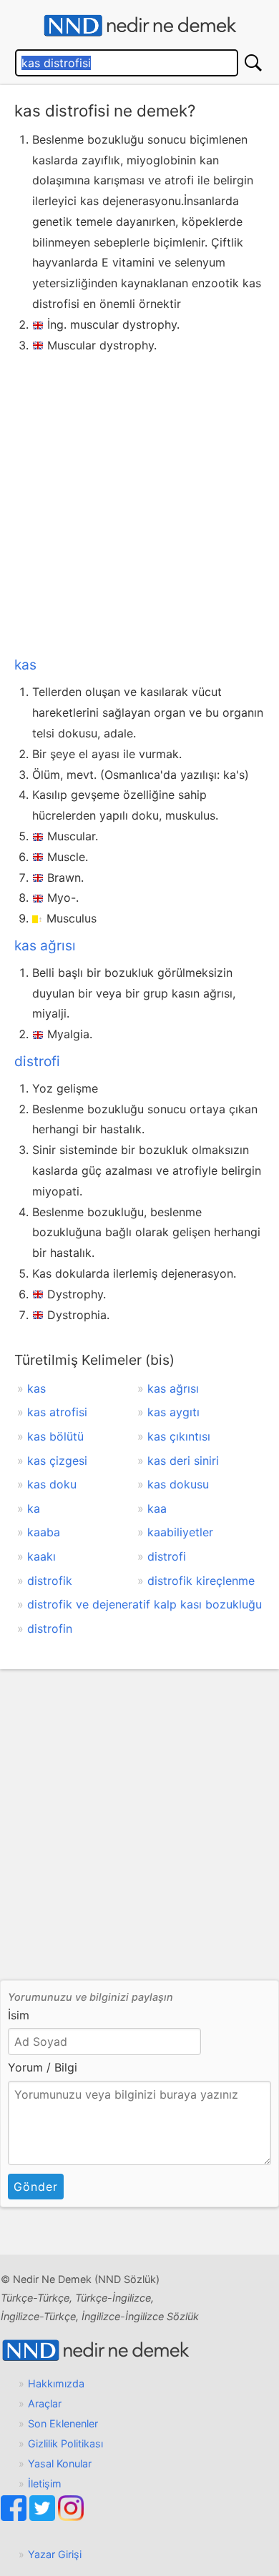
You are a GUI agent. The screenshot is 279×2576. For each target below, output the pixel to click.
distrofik (50, 1581)
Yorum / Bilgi (43, 2067)
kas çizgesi (57, 1461)
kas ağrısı (45, 945)
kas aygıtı (173, 1412)
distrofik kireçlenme (201, 1581)
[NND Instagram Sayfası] (71, 2517)
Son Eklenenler (63, 2423)
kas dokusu (178, 1484)
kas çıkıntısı (179, 1436)
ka (34, 1508)
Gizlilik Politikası (65, 2443)
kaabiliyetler (180, 1532)
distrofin (50, 1628)
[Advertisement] (139, 502)
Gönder (36, 2187)
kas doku (52, 1484)
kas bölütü (55, 1436)
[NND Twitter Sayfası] (44, 2517)
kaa (157, 1508)
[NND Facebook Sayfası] (15, 2517)
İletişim (45, 2483)
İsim (19, 2015)
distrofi (37, 1061)
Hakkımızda (56, 2383)
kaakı (41, 1556)
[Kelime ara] (253, 63)
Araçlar (45, 2403)
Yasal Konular (60, 2463)
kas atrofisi (57, 1412)
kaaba (44, 1532)
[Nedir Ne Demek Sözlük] (139, 26)
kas (25, 665)
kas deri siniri (183, 1461)
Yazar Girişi (55, 2554)
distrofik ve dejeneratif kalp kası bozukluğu (145, 1604)
